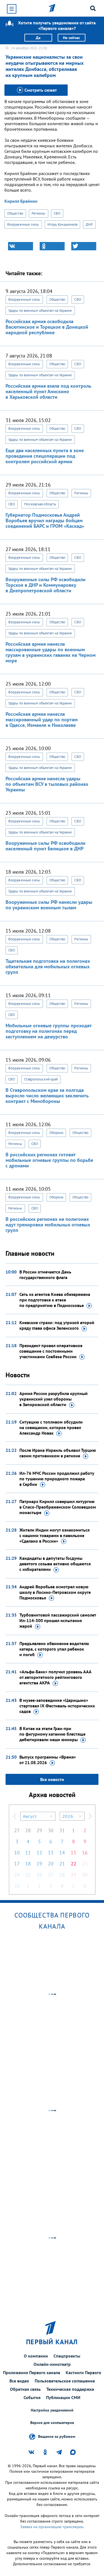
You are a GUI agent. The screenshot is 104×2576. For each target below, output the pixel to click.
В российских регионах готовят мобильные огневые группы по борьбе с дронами (49, 1160)
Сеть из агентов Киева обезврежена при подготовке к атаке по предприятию (55, 1300)
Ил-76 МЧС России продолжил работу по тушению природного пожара (57, 1479)
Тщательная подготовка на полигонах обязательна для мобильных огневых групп (48, 967)
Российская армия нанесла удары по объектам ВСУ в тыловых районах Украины (47, 784)
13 (51, 1853)
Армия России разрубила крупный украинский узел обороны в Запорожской (54, 1399)
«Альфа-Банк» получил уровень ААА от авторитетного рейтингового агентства (55, 1677)
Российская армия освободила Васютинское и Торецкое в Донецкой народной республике (47, 327)
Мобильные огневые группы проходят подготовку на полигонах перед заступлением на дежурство (49, 1031)
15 (73, 1853)
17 (17, 1864)
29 (39, 1830)
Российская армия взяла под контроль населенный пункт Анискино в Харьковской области (48, 391)
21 (62, 1864)
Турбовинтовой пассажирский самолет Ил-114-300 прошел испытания (58, 1620)
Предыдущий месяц (15, 1816)
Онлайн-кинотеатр (52, 2364)
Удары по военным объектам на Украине (40, 311)
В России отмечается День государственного (45, 1275)
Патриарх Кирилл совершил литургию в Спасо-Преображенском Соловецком (58, 1507)
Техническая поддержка (70, 2389)
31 (62, 1830)
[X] (84, 246)
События (32, 2397)
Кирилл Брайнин (21, 201)
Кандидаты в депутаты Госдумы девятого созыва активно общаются (55, 1564)
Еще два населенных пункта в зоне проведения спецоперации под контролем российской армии (45, 456)
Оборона (56, 1133)
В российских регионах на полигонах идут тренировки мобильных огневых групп (48, 1225)
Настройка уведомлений (52, 2410)
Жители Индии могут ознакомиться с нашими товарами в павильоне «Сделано (54, 1535)
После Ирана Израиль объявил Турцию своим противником (58, 1453)
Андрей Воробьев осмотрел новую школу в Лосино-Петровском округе (55, 1592)
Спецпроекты (67, 2356)
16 (85, 1853)
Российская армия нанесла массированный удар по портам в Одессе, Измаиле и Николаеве (42, 720)
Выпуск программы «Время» (48, 1760)
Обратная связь (25, 2389)
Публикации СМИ (63, 2397)
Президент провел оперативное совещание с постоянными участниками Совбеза (51, 1351)
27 (17, 1830)
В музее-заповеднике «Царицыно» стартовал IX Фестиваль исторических (57, 1706)
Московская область (40, 504)
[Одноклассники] (52, 246)
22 (73, 1864)
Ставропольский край (41, 1079)
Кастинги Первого (83, 2372)
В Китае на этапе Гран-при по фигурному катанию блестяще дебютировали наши (52, 1734)
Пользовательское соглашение (65, 2381)
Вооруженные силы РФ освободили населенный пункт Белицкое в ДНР (45, 846)
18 (28, 1864)
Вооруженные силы (23, 224)
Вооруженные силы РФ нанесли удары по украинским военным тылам (49, 905)
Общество (15, 213)
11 (28, 1853)
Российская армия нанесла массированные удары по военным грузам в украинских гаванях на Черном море (51, 652)
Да (38, 38)
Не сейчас (71, 38)
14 (62, 1853)
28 (28, 1830)
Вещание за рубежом (57, 2436)
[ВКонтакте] (21, 246)
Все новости (52, 1779)
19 (39, 1864)
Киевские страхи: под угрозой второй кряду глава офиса (57, 1325)
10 (17, 1853)
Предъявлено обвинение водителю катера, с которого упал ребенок (54, 1649)
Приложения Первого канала (32, 2372)
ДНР (89, 224)
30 (51, 1830)
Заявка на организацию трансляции (52, 2527)
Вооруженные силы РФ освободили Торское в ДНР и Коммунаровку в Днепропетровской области (45, 585)
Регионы (39, 213)
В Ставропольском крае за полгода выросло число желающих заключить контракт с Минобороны (47, 1096)
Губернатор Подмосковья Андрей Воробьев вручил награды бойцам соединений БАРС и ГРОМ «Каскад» (45, 520)
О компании (36, 2356)
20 (51, 1864)
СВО (57, 213)
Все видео (19, 2381)
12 (39, 1853)
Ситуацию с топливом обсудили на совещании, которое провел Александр (51, 1427)
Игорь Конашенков (63, 224)
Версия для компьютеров (52, 2423)
